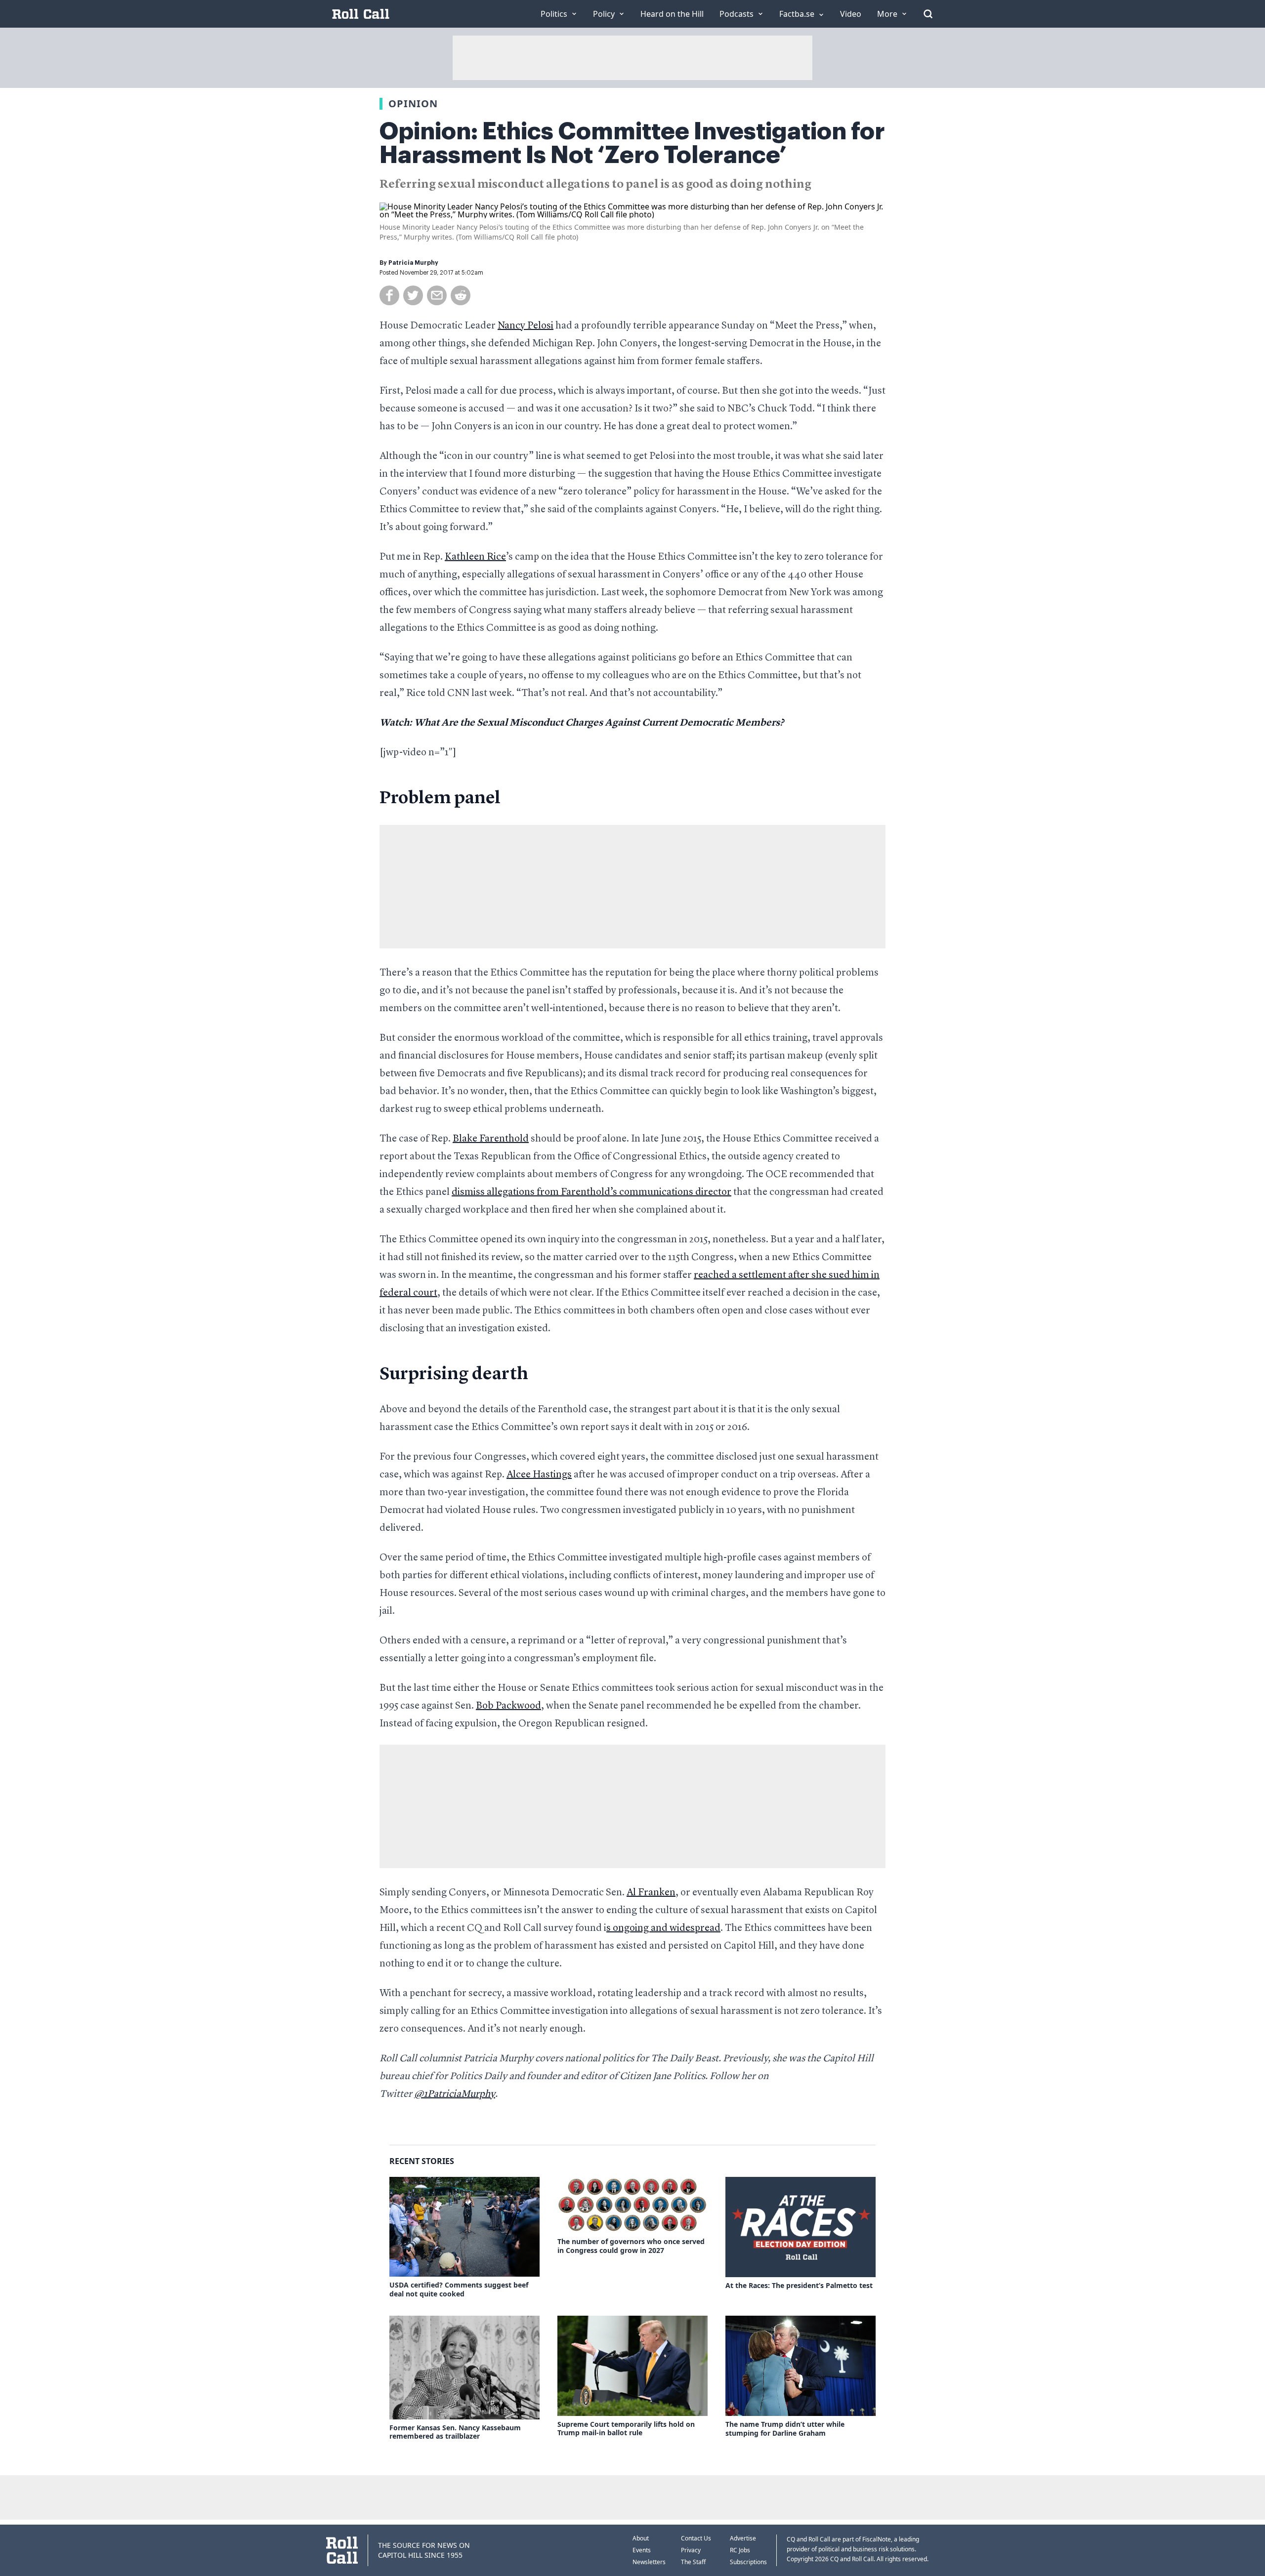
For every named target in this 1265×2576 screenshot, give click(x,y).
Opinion (413, 103)
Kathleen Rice (475, 557)
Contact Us (696, 2538)
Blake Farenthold (491, 1139)
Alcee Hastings (539, 1475)
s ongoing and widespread (663, 1928)
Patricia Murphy (413, 263)
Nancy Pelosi (526, 326)
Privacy (691, 2550)
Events (642, 2550)
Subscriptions (748, 2562)
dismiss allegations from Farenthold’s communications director (591, 1192)
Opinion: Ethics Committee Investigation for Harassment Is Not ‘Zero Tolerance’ (632, 143)
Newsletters (649, 2562)
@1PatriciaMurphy (455, 2094)
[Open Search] (928, 14)
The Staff (693, 2562)
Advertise (743, 2538)
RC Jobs (740, 2550)
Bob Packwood (508, 1706)
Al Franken (651, 1893)
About (641, 2538)
